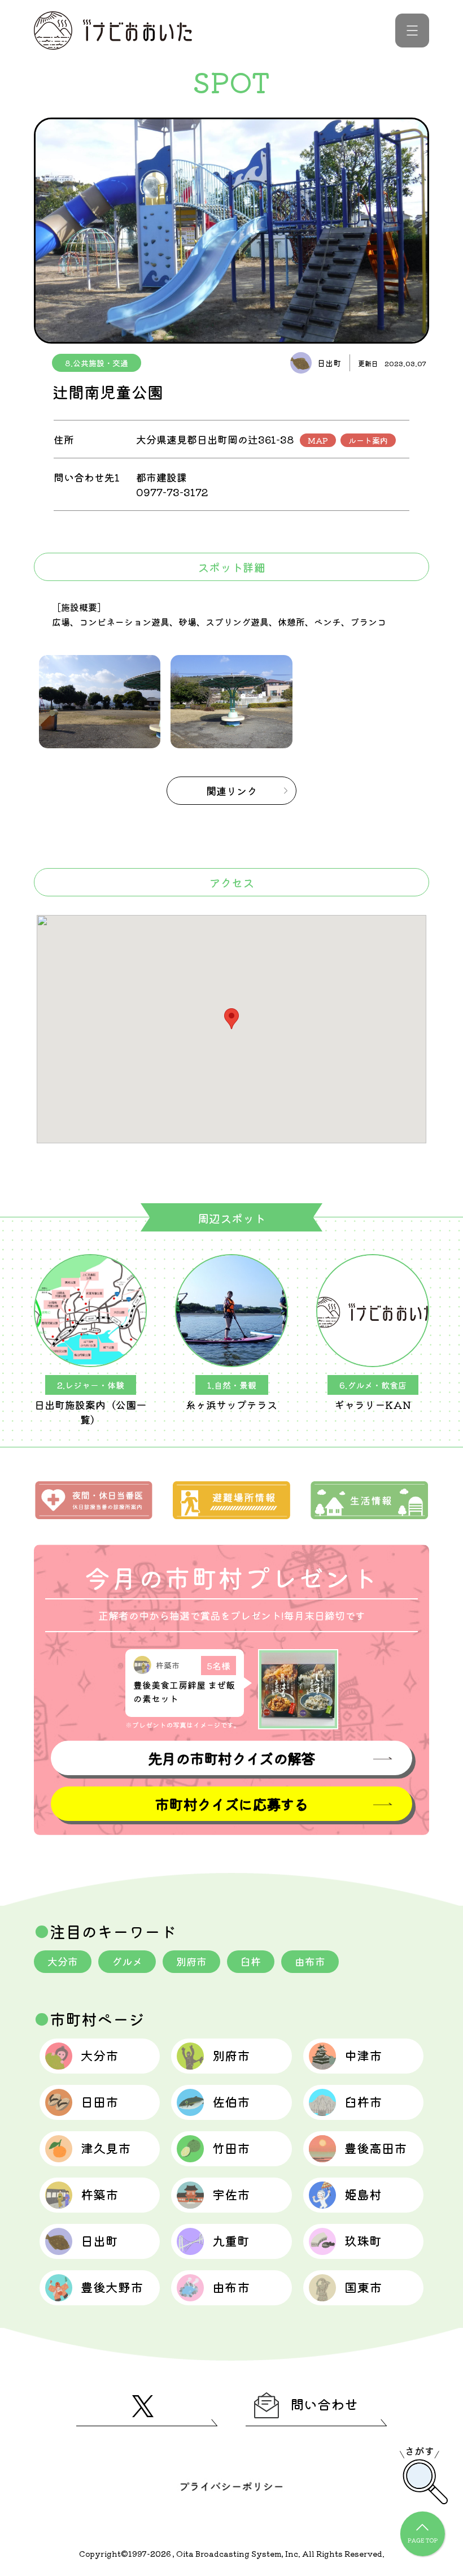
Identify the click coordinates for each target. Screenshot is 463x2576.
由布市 (310, 1961)
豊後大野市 (112, 2287)
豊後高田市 (375, 2148)
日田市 (99, 2101)
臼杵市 (363, 2101)
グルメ (127, 1961)
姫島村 (363, 2194)
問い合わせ (324, 2404)
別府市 (191, 1961)
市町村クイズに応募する (231, 1804)
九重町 (231, 2240)
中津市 (363, 2055)
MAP (318, 440)
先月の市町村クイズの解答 (231, 1758)
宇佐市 (231, 2194)
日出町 (99, 2240)
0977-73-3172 (172, 492)
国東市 (363, 2287)
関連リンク (231, 791)
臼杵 (251, 1961)
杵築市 (99, 2194)
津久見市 (106, 2148)
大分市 (63, 1961)
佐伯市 (231, 2101)
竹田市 (231, 2148)
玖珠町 (363, 2240)
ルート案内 (368, 440)
